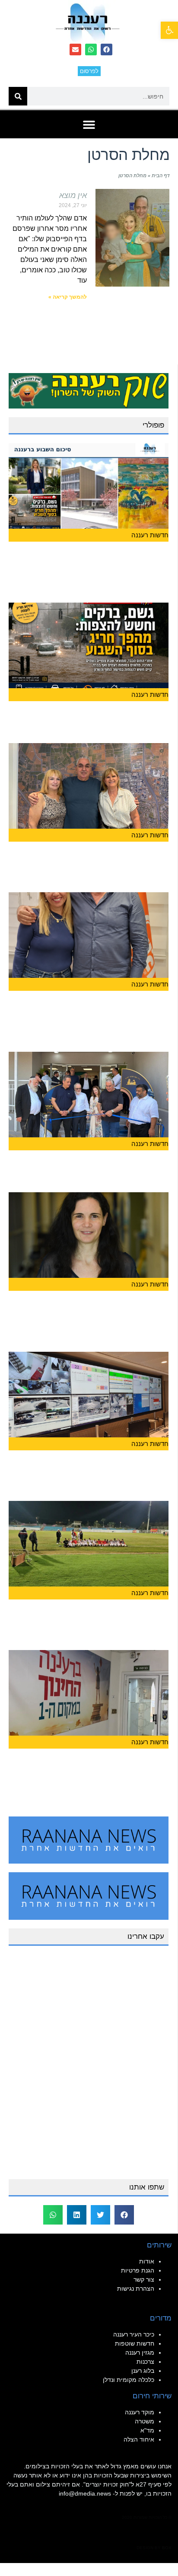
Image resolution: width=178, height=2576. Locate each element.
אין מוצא (73, 195)
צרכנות (145, 2362)
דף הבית (161, 176)
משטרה (145, 2421)
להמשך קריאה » (68, 297)
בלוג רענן (143, 2371)
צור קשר (144, 2279)
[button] (169, 30)
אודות (147, 2261)
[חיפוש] (18, 96)
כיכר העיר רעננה (134, 2334)
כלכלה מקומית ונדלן (129, 2380)
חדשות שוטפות (135, 2343)
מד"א (147, 2430)
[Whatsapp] (91, 49)
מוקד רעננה (140, 2412)
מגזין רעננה (140, 2353)
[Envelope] (75, 49)
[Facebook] (106, 49)
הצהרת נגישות (136, 2289)
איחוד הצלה (139, 2439)
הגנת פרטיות (138, 2270)
